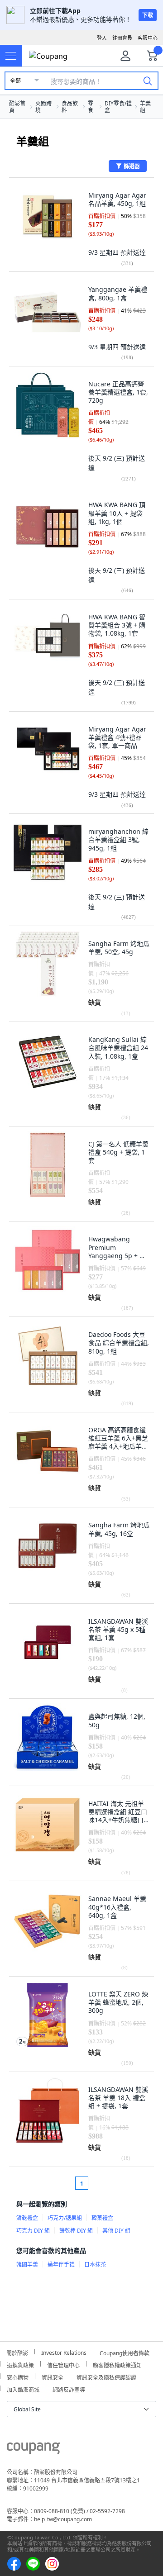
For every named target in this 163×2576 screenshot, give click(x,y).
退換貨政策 (20, 2364)
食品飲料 (70, 107)
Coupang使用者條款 (125, 2352)
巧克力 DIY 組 (33, 2231)
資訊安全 (53, 2376)
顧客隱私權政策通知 (117, 2364)
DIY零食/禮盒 (118, 107)
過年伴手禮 (61, 2265)
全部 (15, 81)
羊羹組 (145, 107)
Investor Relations (64, 2352)
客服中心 (148, 38)
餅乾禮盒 (27, 2218)
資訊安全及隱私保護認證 (106, 2376)
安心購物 (18, 2376)
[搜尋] (148, 81)
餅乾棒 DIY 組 (76, 2231)
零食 (91, 107)
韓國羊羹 (27, 2265)
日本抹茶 (95, 2265)
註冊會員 (122, 38)
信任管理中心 (63, 2364)
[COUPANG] (33, 2450)
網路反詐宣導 (69, 2388)
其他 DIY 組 (116, 2231)
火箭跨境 (43, 107)
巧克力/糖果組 (65, 2218)
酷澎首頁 (17, 107)
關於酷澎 (17, 2352)
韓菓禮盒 (102, 2218)
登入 (102, 38)
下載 (148, 15)
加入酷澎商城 (23, 2388)
